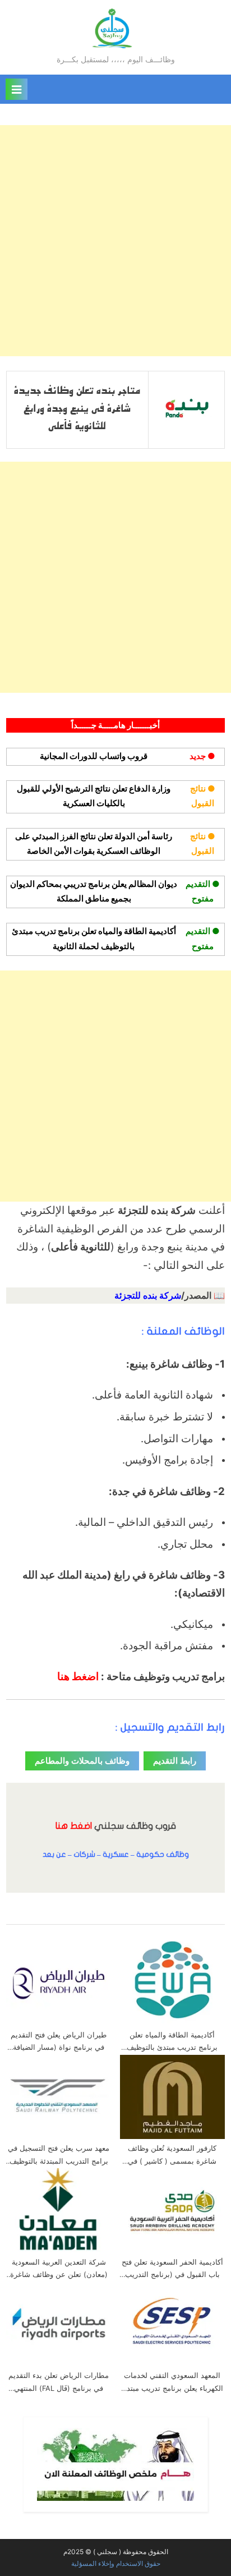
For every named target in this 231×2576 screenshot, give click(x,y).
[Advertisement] (115, 241)
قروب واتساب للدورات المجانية (94, 756)
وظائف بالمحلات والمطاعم (82, 1761)
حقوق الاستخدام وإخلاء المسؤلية (116, 2563)
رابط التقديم (175, 1761)
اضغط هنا (78, 1676)
